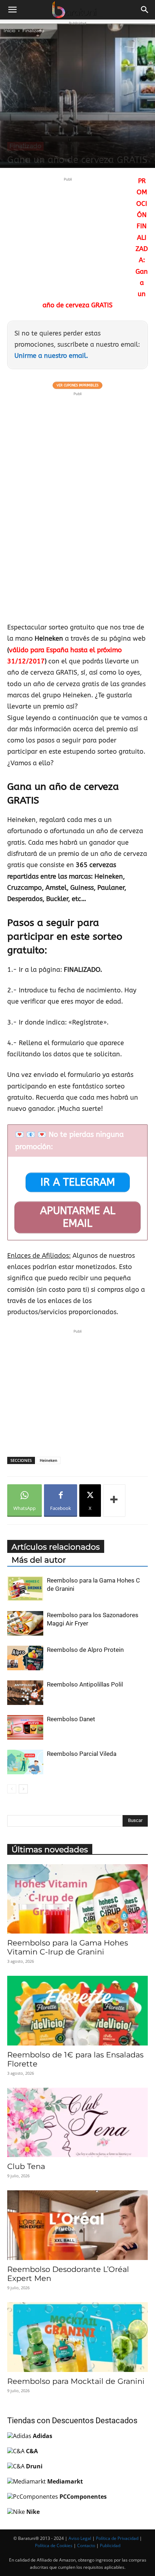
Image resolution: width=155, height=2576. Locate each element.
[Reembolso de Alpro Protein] (25, 1658)
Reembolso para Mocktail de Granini (76, 2381)
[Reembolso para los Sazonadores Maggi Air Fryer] (25, 1623)
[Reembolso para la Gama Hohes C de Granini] (25, 1589)
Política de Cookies (54, 2545)
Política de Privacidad (117, 2538)
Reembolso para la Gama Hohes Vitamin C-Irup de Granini (68, 1947)
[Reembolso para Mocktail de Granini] (77, 2337)
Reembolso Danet (71, 1719)
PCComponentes (83, 2497)
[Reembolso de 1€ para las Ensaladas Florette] (77, 2011)
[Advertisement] (68, 234)
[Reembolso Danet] (25, 1728)
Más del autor (39, 1560)
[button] (12, 10)
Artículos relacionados (56, 1547)
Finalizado (33, 31)
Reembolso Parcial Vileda (82, 1754)
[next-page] (23, 1789)
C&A (32, 2451)
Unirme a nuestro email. (51, 356)
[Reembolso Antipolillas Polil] (25, 1693)
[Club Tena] (77, 2123)
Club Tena (26, 2166)
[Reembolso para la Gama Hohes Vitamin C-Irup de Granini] (77, 1899)
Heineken (48, 1460)
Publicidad (110, 2545)
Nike (33, 2512)
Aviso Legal (80, 2538)
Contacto (86, 2545)
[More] (114, 1501)
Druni (34, 2466)
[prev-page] (12, 1789)
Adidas (43, 2436)
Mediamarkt (65, 2481)
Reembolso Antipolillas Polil (85, 1684)
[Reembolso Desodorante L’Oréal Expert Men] (77, 2225)
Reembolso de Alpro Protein (85, 1650)
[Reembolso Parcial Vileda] (25, 1762)
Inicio (10, 31)
